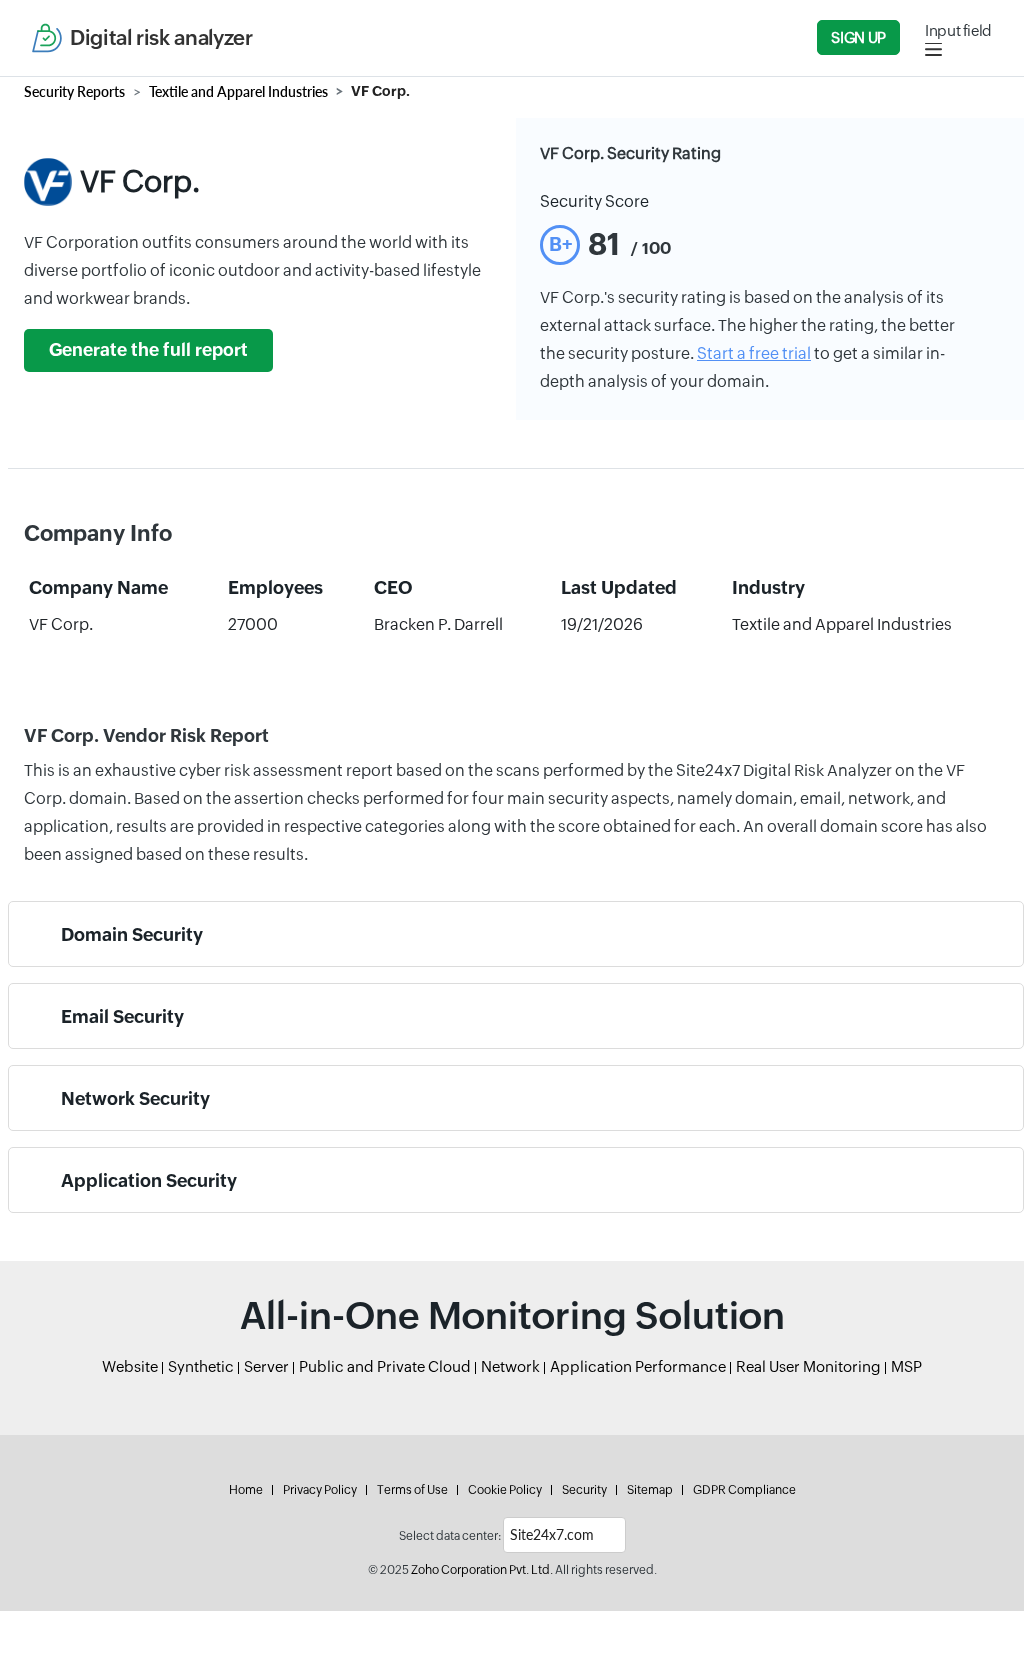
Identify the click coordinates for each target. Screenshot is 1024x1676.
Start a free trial (754, 353)
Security (584, 1490)
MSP (906, 1366)
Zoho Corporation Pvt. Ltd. (482, 1570)
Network (510, 1366)
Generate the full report (148, 350)
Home (246, 1490)
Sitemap (650, 1490)
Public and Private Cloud (385, 1366)
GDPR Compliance (744, 1490)
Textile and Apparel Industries (238, 91)
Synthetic (201, 1366)
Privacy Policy (320, 1490)
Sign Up (858, 37)
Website (130, 1366)
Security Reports (74, 91)
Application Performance (638, 1366)
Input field (958, 30)
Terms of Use (412, 1490)
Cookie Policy (505, 1490)
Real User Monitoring (808, 1366)
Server (266, 1366)
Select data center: (450, 1536)
